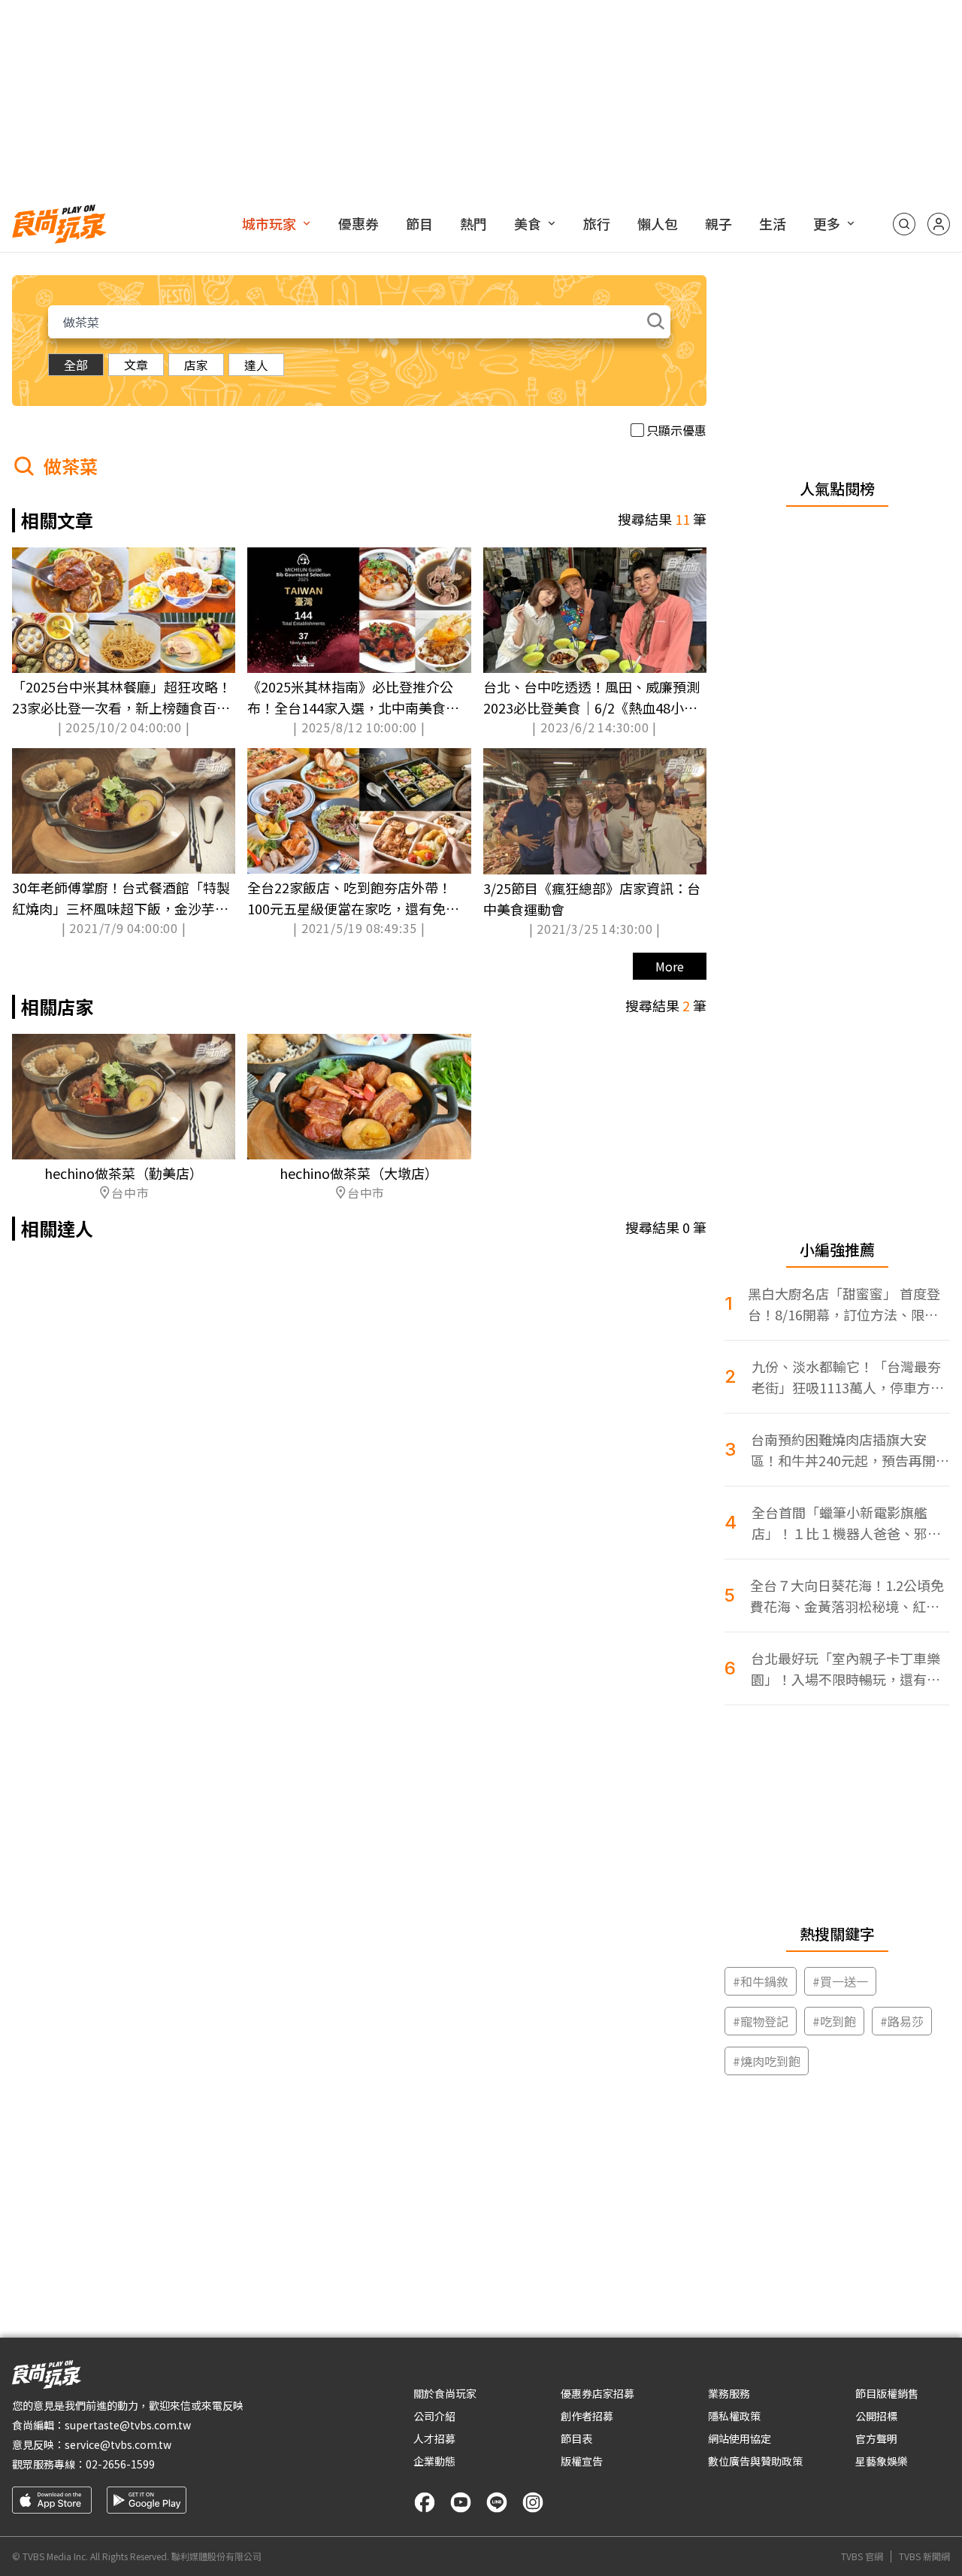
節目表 (576, 2438)
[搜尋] (904, 224)
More (670, 966)
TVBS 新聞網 (924, 2556)
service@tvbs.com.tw (118, 2444)
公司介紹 (434, 2416)
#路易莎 (902, 2021)
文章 (136, 365)
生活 (773, 223)
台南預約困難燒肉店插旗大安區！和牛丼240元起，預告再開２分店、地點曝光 (850, 1450)
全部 (76, 365)
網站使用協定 (740, 2438)
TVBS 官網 (862, 2556)
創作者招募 (587, 2416)
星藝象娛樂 (882, 2461)
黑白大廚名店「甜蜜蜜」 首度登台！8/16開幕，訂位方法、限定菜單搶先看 (844, 1304)
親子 (718, 223)
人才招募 (434, 2438)
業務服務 (729, 2393)
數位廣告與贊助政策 (755, 2461)
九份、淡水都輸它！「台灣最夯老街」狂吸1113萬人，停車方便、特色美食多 (846, 1377)
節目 (419, 223)
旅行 (597, 223)
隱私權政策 (734, 2416)
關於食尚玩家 (445, 2393)
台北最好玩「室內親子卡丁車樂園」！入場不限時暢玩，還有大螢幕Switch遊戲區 (846, 1669)
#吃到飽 (834, 2021)
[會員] (939, 224)
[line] (497, 2502)
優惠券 (358, 223)
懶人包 (658, 223)
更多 (827, 223)
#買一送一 (840, 1981)
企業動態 (434, 2461)
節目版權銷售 (887, 2393)
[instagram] (533, 2502)
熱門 (473, 223)
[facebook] (425, 2502)
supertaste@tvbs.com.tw (128, 2425)
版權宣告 (582, 2461)
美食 (528, 223)
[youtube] (461, 2502)
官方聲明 (876, 2438)
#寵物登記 (761, 2021)
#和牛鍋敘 (761, 1981)
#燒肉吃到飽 (767, 2061)
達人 (256, 365)
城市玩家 (269, 223)
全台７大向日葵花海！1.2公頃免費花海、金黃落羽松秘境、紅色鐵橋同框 (847, 1596)
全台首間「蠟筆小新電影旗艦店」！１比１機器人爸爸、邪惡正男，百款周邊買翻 (846, 1523)
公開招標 (876, 2416)
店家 (196, 365)
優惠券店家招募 (597, 2393)
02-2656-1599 (120, 2464)
